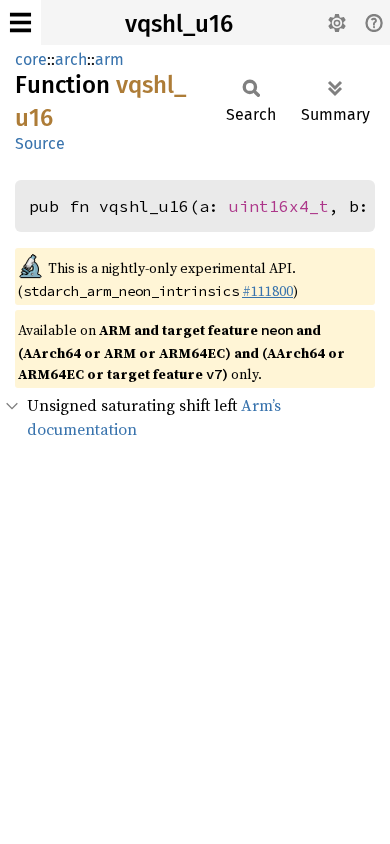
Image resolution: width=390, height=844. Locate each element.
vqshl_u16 (179, 24)
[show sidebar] (20, 22)
